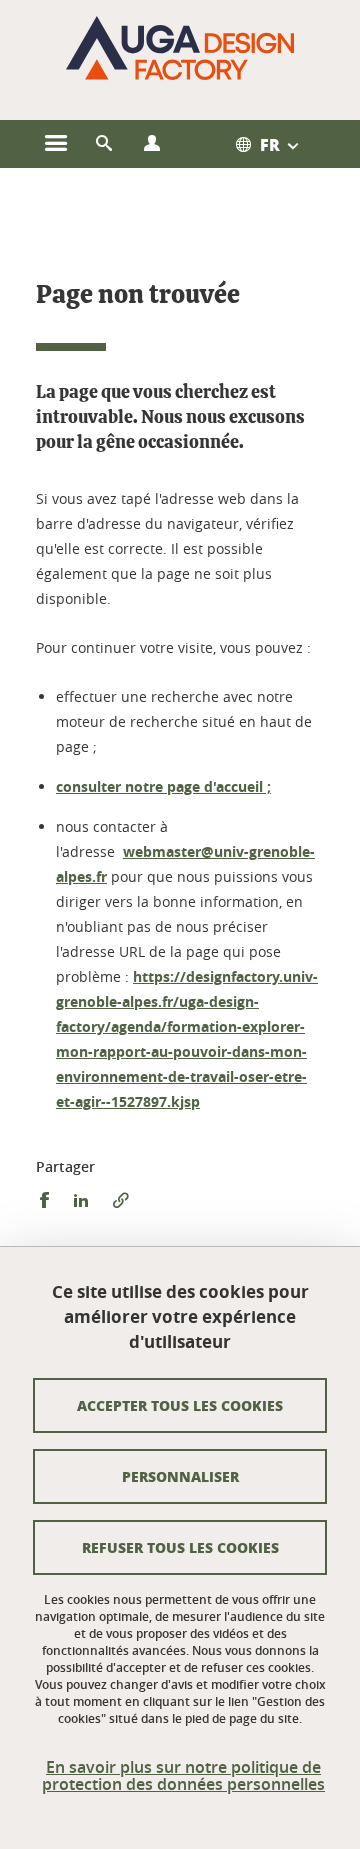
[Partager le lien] (121, 1200)
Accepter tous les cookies (180, 1405)
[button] (104, 144)
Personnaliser (180, 1476)
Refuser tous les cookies (180, 1547)
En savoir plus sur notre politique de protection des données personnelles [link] (183, 1776)
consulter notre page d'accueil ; (163, 786)
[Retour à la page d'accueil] (180, 48)
